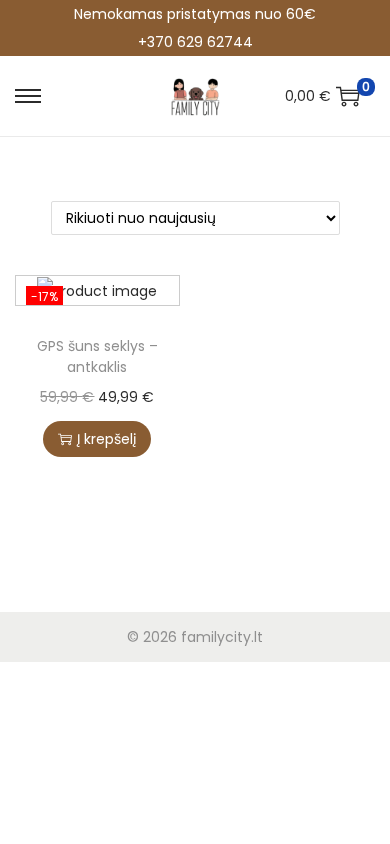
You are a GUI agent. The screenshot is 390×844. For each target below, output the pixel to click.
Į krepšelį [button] (106, 439)
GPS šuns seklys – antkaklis (97, 356)
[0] (348, 96)
